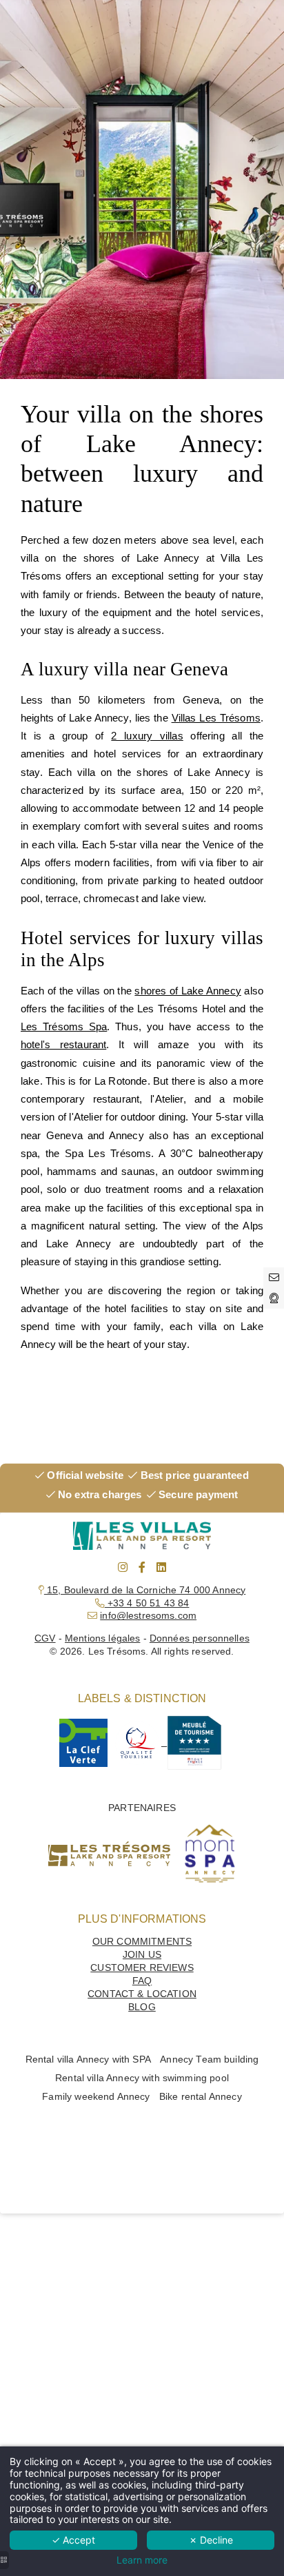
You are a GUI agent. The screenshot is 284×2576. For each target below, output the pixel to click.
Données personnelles (200, 1638)
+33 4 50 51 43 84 (147, 1603)
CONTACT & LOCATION (142, 1994)
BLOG (142, 2007)
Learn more (142, 2560)
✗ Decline (211, 2540)
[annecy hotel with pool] (83, 1742)
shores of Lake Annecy (187, 991)
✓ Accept (73, 2540)
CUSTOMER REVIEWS (142, 1968)
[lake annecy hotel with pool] (142, 1567)
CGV (45, 1638)
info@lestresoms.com (148, 1616)
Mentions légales (102, 1638)
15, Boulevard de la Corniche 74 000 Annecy (145, 1590)
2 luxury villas (147, 736)
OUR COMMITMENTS (142, 1942)
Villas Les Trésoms (216, 718)
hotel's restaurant (63, 1044)
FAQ (142, 1981)
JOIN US (142, 1955)
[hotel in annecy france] (168, 1742)
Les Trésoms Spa (64, 1026)
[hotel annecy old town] (123, 1567)
